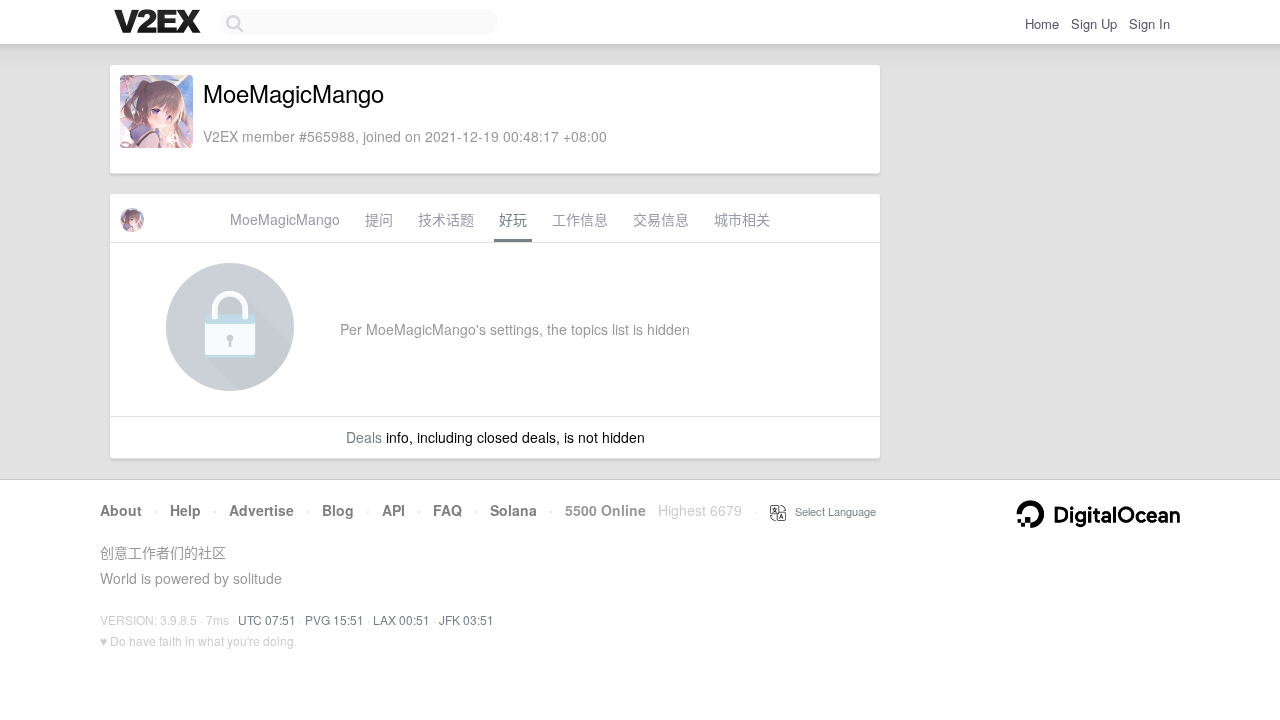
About (121, 510)
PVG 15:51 (334, 619)
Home (1042, 23)
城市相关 (742, 219)
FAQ (447, 510)
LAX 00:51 (401, 619)
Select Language (831, 511)
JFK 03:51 (466, 619)
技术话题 (446, 219)
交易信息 (661, 219)
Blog (338, 510)
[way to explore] (160, 23)
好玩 (513, 219)
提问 (379, 219)
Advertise (261, 510)
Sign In (1149, 23)
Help (185, 510)
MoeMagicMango (285, 219)
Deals (364, 437)
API (393, 510)
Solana (513, 510)
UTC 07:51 (267, 619)
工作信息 (580, 219)
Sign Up (1094, 23)
